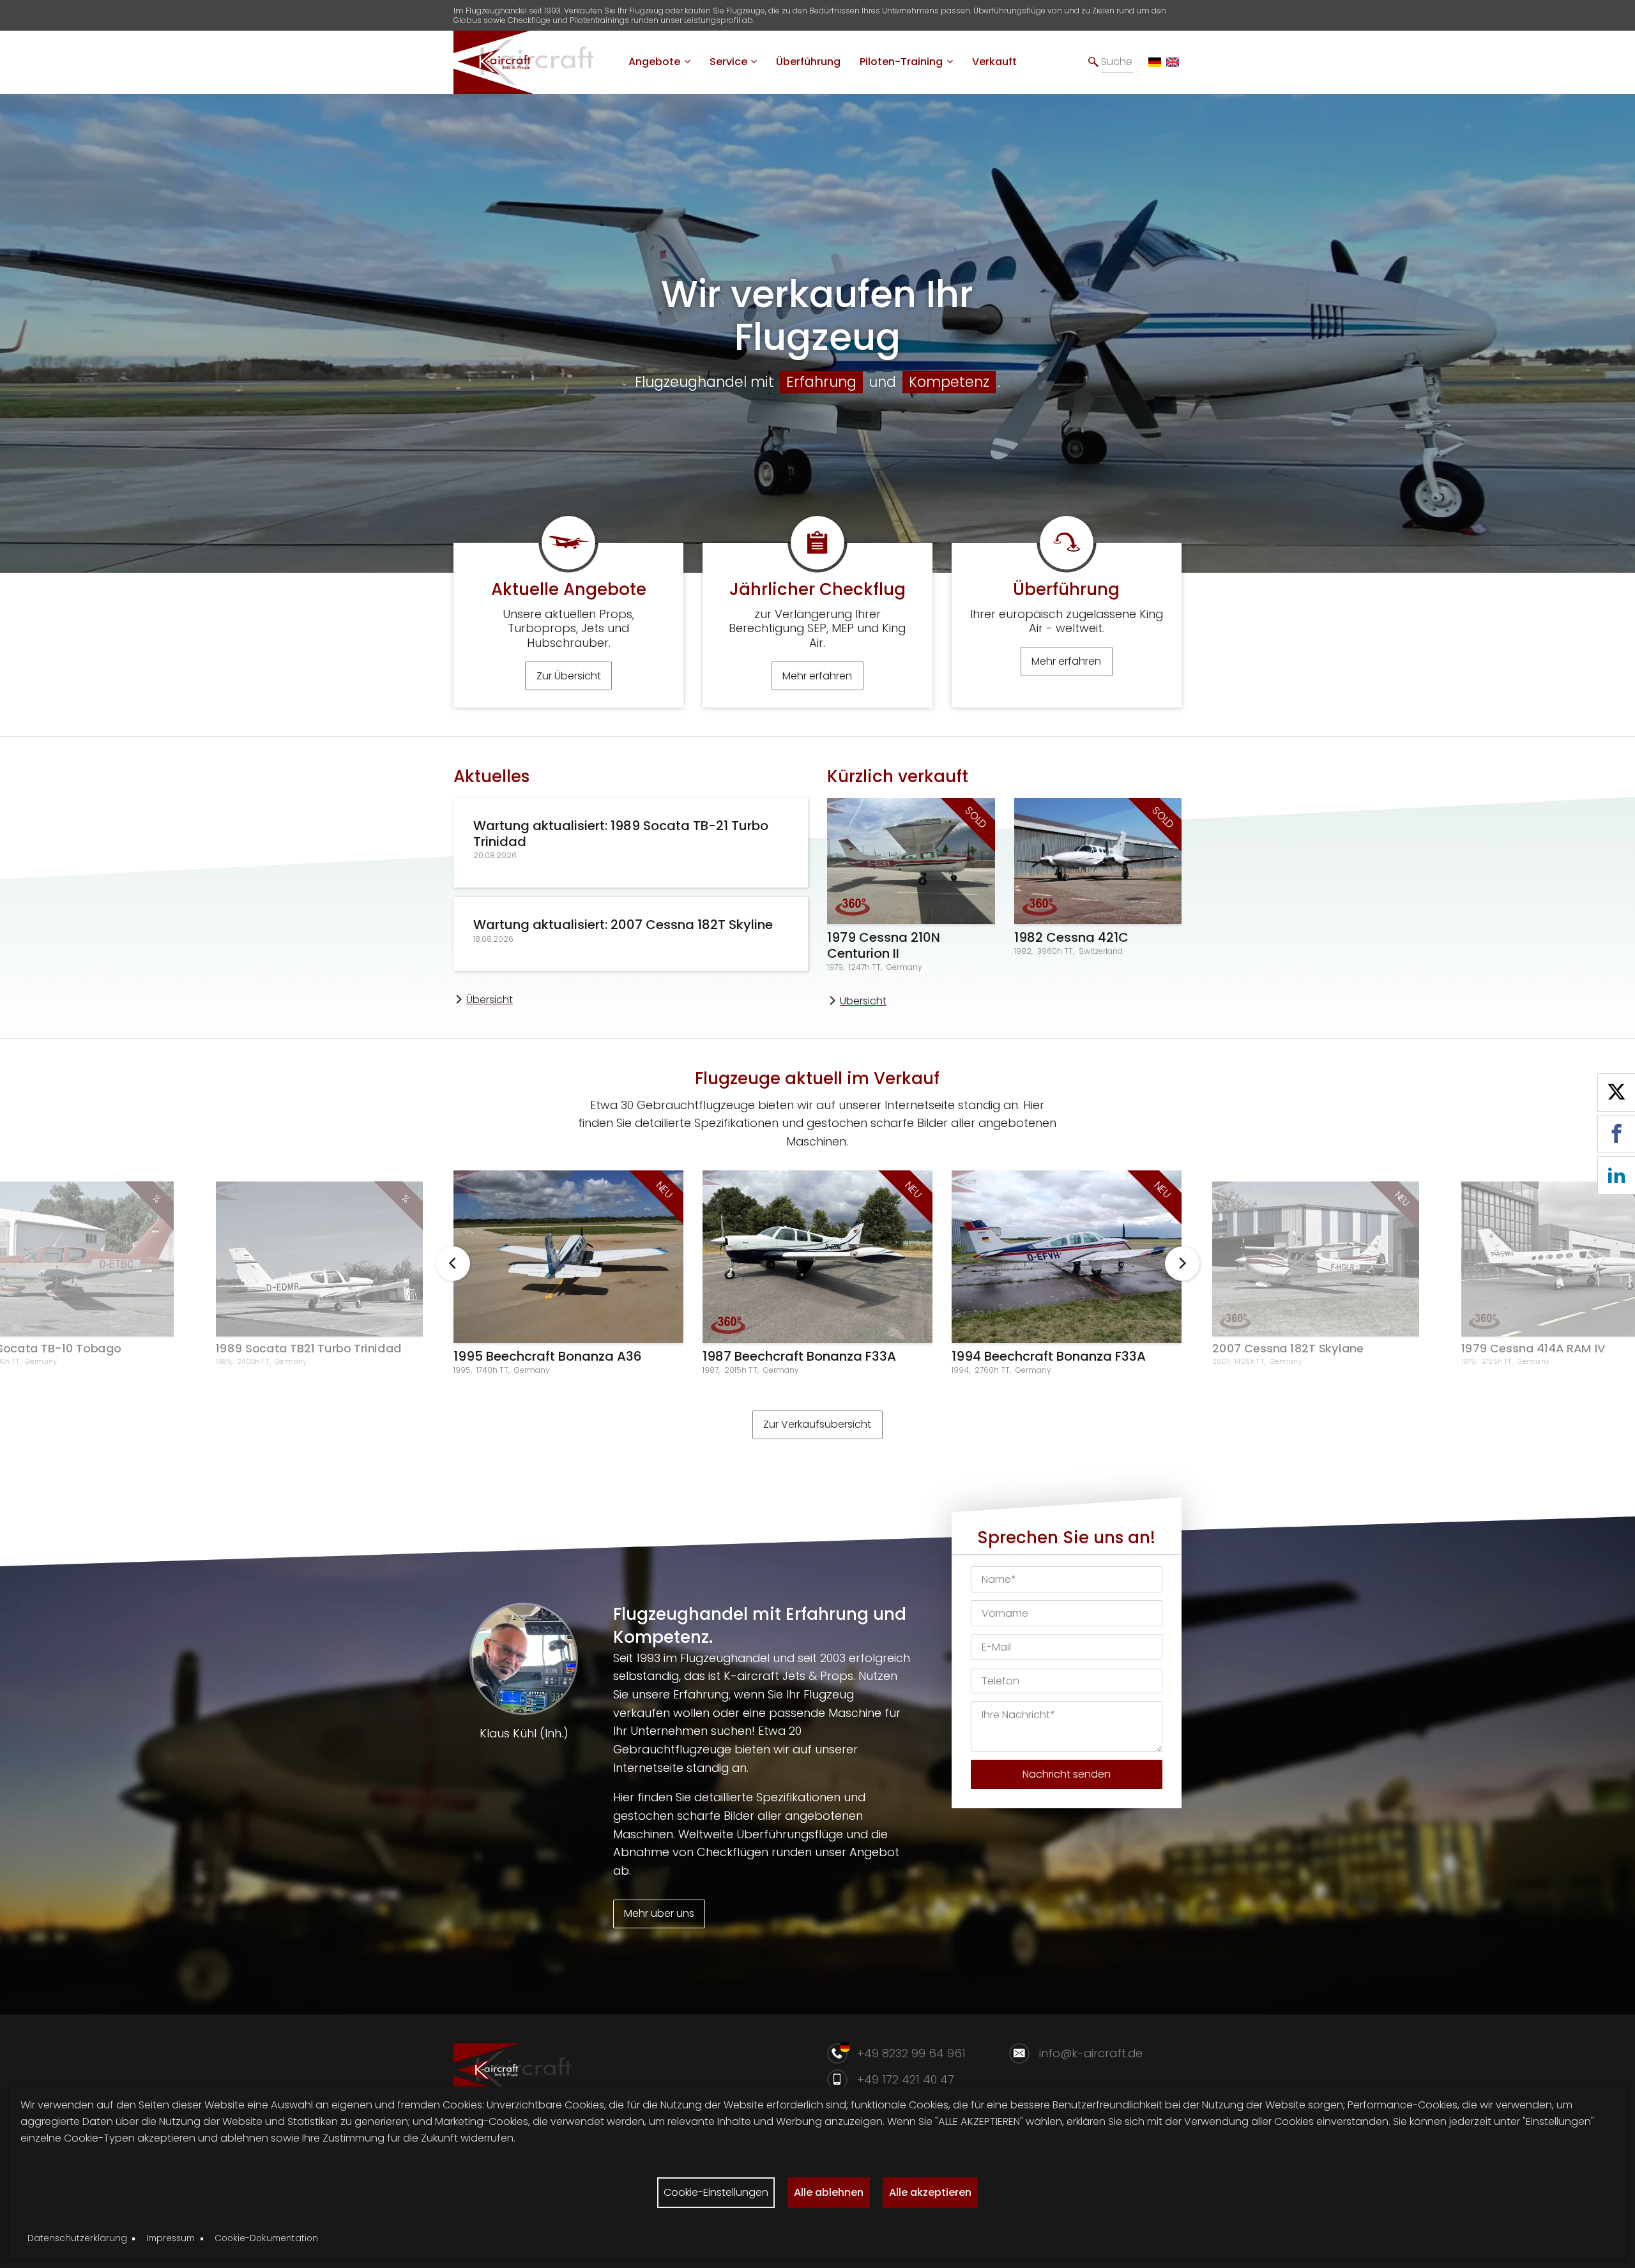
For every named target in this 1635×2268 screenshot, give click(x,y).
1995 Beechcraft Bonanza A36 (548, 1356)
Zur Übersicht (569, 676)
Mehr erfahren (817, 676)
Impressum (171, 2238)
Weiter (1182, 1264)
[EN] (1173, 63)
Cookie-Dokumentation (266, 2238)
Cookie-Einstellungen (716, 2192)
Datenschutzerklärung (77, 2238)
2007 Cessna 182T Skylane (1288, 1348)
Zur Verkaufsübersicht (817, 1424)
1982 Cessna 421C (1071, 937)
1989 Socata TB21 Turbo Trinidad (309, 1348)
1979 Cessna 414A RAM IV (1533, 1348)
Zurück (453, 1264)
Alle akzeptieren (930, 2192)
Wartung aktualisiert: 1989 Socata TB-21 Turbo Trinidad (621, 834)
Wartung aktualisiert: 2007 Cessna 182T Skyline (623, 925)
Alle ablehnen (829, 2192)
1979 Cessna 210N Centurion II (884, 945)
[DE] (1155, 63)
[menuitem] (659, 62)
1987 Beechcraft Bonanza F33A (799, 1356)
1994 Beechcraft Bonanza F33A (1049, 1356)
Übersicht (490, 1000)
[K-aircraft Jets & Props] (533, 88)
